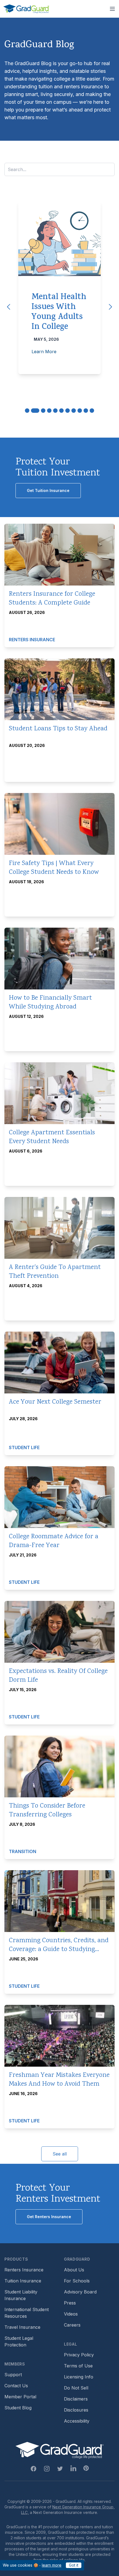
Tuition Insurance (23, 2281)
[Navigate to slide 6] (61, 411)
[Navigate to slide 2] (35, 411)
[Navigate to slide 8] (74, 411)
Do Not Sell (76, 2388)
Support (13, 2375)
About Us (74, 2270)
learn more (52, 2565)
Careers (72, 2325)
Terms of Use (78, 2366)
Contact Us (16, 2386)
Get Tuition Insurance (48, 490)
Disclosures (76, 2410)
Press (70, 2303)
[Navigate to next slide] (110, 307)
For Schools (77, 2281)
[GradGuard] (26, 9)
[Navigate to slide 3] (43, 411)
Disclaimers (76, 2399)
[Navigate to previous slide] (9, 307)
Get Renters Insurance (49, 2217)
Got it (74, 2565)
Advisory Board (80, 2292)
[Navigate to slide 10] (86, 411)
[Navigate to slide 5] (55, 411)
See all (60, 2154)
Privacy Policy (79, 2355)
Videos (71, 2314)
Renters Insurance (24, 2270)
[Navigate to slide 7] (68, 411)
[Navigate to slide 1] (27, 411)
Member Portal (20, 2397)
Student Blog (18, 2408)
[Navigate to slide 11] (92, 411)
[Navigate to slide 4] (49, 411)
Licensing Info (79, 2377)
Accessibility (77, 2421)
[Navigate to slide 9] (80, 411)
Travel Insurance (22, 2327)
